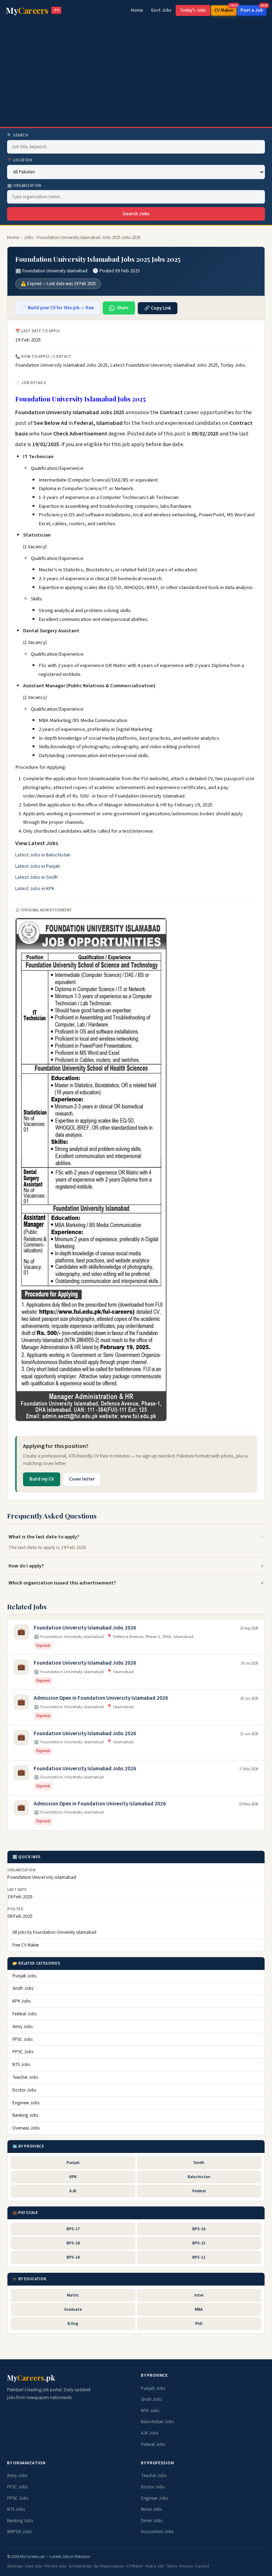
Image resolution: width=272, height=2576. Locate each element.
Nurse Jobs (151, 2509)
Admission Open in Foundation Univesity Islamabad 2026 (100, 1804)
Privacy (186, 2566)
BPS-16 (199, 2229)
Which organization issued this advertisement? (62, 1583)
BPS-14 (73, 2257)
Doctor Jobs (24, 2090)
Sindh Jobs (23, 1988)
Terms (171, 2566)
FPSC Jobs (22, 2039)
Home (137, 10)
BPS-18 (73, 2243)
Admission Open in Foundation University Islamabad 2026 (101, 1698)
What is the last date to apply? (44, 1537)
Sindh (199, 2163)
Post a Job (253, 9)
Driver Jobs (152, 2521)
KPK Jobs (21, 2001)
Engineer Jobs (26, 2103)
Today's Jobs (193, 10)
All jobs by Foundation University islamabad (54, 1932)
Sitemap (15, 2566)
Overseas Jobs (26, 2128)
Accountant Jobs (157, 2532)
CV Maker (225, 9)
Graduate (73, 2309)
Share (123, 308)
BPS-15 (199, 2243)
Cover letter (82, 1479)
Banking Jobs (25, 2115)
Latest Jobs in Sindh (36, 877)
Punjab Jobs (24, 1976)
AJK (73, 2191)
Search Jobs (136, 214)
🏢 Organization (24, 186)
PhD (199, 2324)
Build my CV (42, 1479)
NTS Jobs (21, 2065)
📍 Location (20, 160)
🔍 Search (18, 135)
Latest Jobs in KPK (35, 889)
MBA (199, 2309)
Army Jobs (22, 2027)
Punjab (73, 2163)
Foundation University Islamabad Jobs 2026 (85, 1628)
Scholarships (80, 2566)
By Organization (109, 2566)
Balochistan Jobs (157, 2422)
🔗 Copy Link (158, 308)
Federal (199, 2191)
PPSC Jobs (23, 2052)
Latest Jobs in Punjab (38, 866)
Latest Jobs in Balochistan (43, 855)
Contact (202, 2566)
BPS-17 (73, 2229)
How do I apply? (26, 1566)
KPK (73, 2177)
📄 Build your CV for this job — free (58, 308)
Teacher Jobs (25, 2077)
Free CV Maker (26, 1945)
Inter (199, 2295)
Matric (73, 2295)
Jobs (28, 238)
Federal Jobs (24, 2014)
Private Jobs (55, 2566)
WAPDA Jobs (19, 2532)
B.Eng (73, 2324)
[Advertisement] (136, 74)
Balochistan (199, 2177)
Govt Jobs (161, 10)
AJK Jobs (150, 2433)
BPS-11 (199, 2257)
